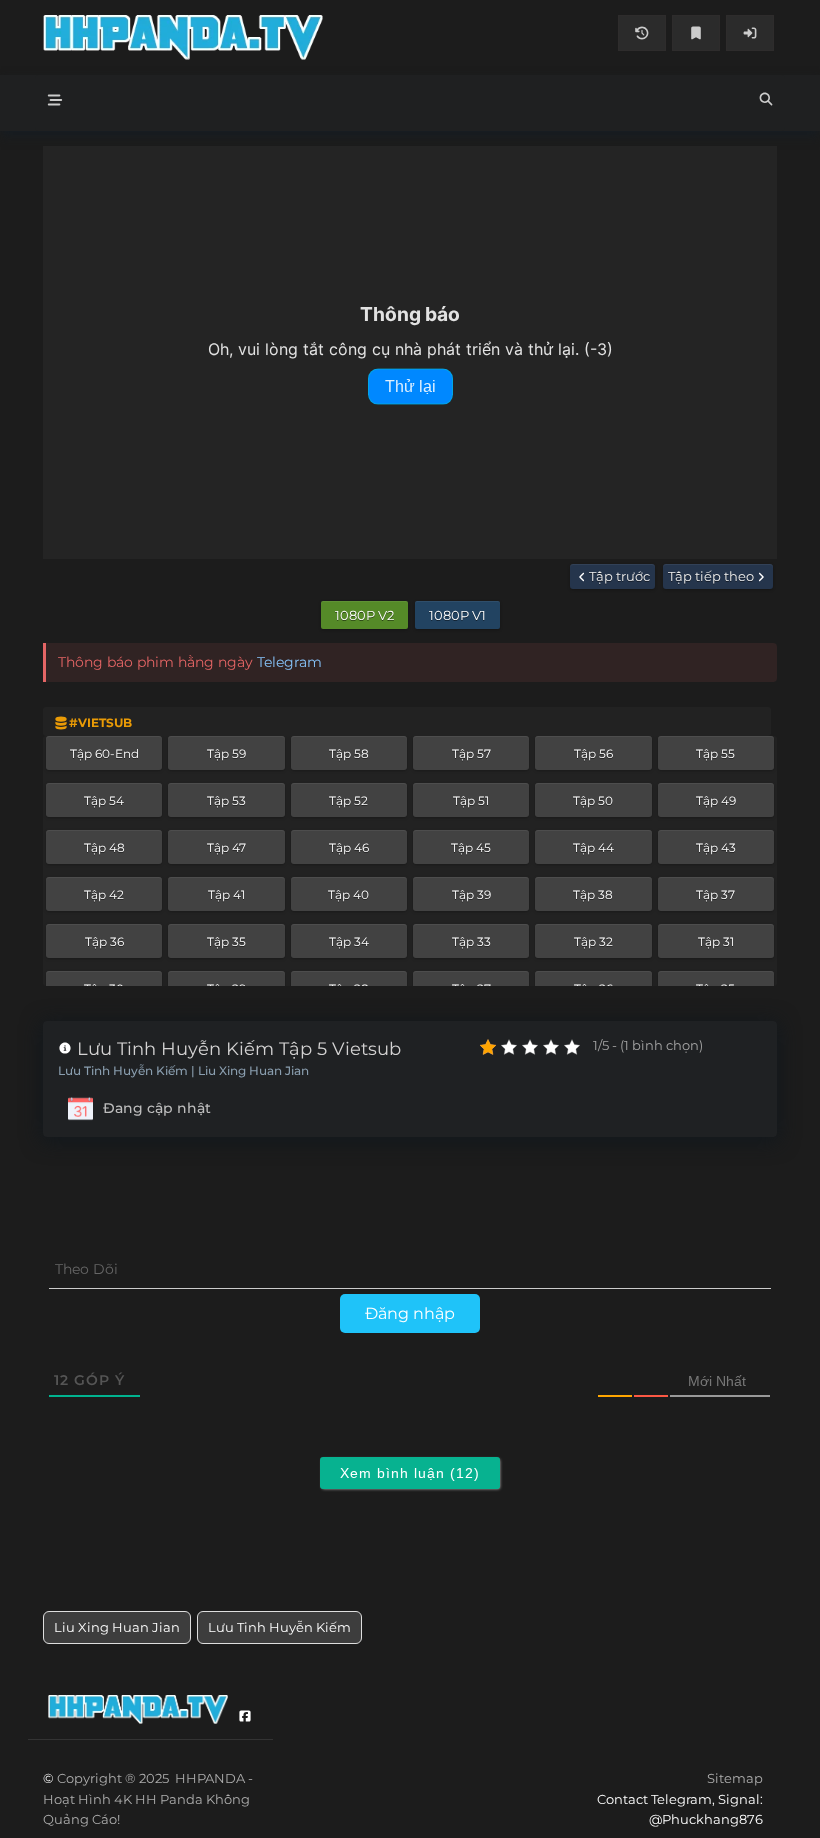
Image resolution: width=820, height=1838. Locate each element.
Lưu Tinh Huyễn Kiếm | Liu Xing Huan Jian (183, 1071)
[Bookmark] (696, 33)
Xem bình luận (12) (410, 1473)
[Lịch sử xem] (642, 33)
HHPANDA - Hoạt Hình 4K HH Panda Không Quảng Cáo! (226, 37)
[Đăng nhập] (750, 33)
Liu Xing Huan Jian (117, 1627)
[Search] (766, 102)
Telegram (289, 662)
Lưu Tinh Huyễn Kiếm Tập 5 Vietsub (236, 1049)
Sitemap (735, 1778)
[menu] (55, 103)
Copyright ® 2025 (148, 1799)
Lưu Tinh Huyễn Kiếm (279, 1627)
